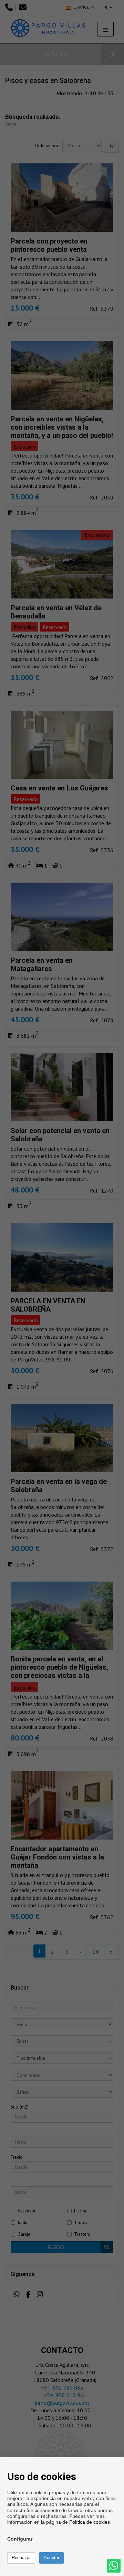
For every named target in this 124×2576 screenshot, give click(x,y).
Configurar (20, 2539)
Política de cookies (90, 2522)
